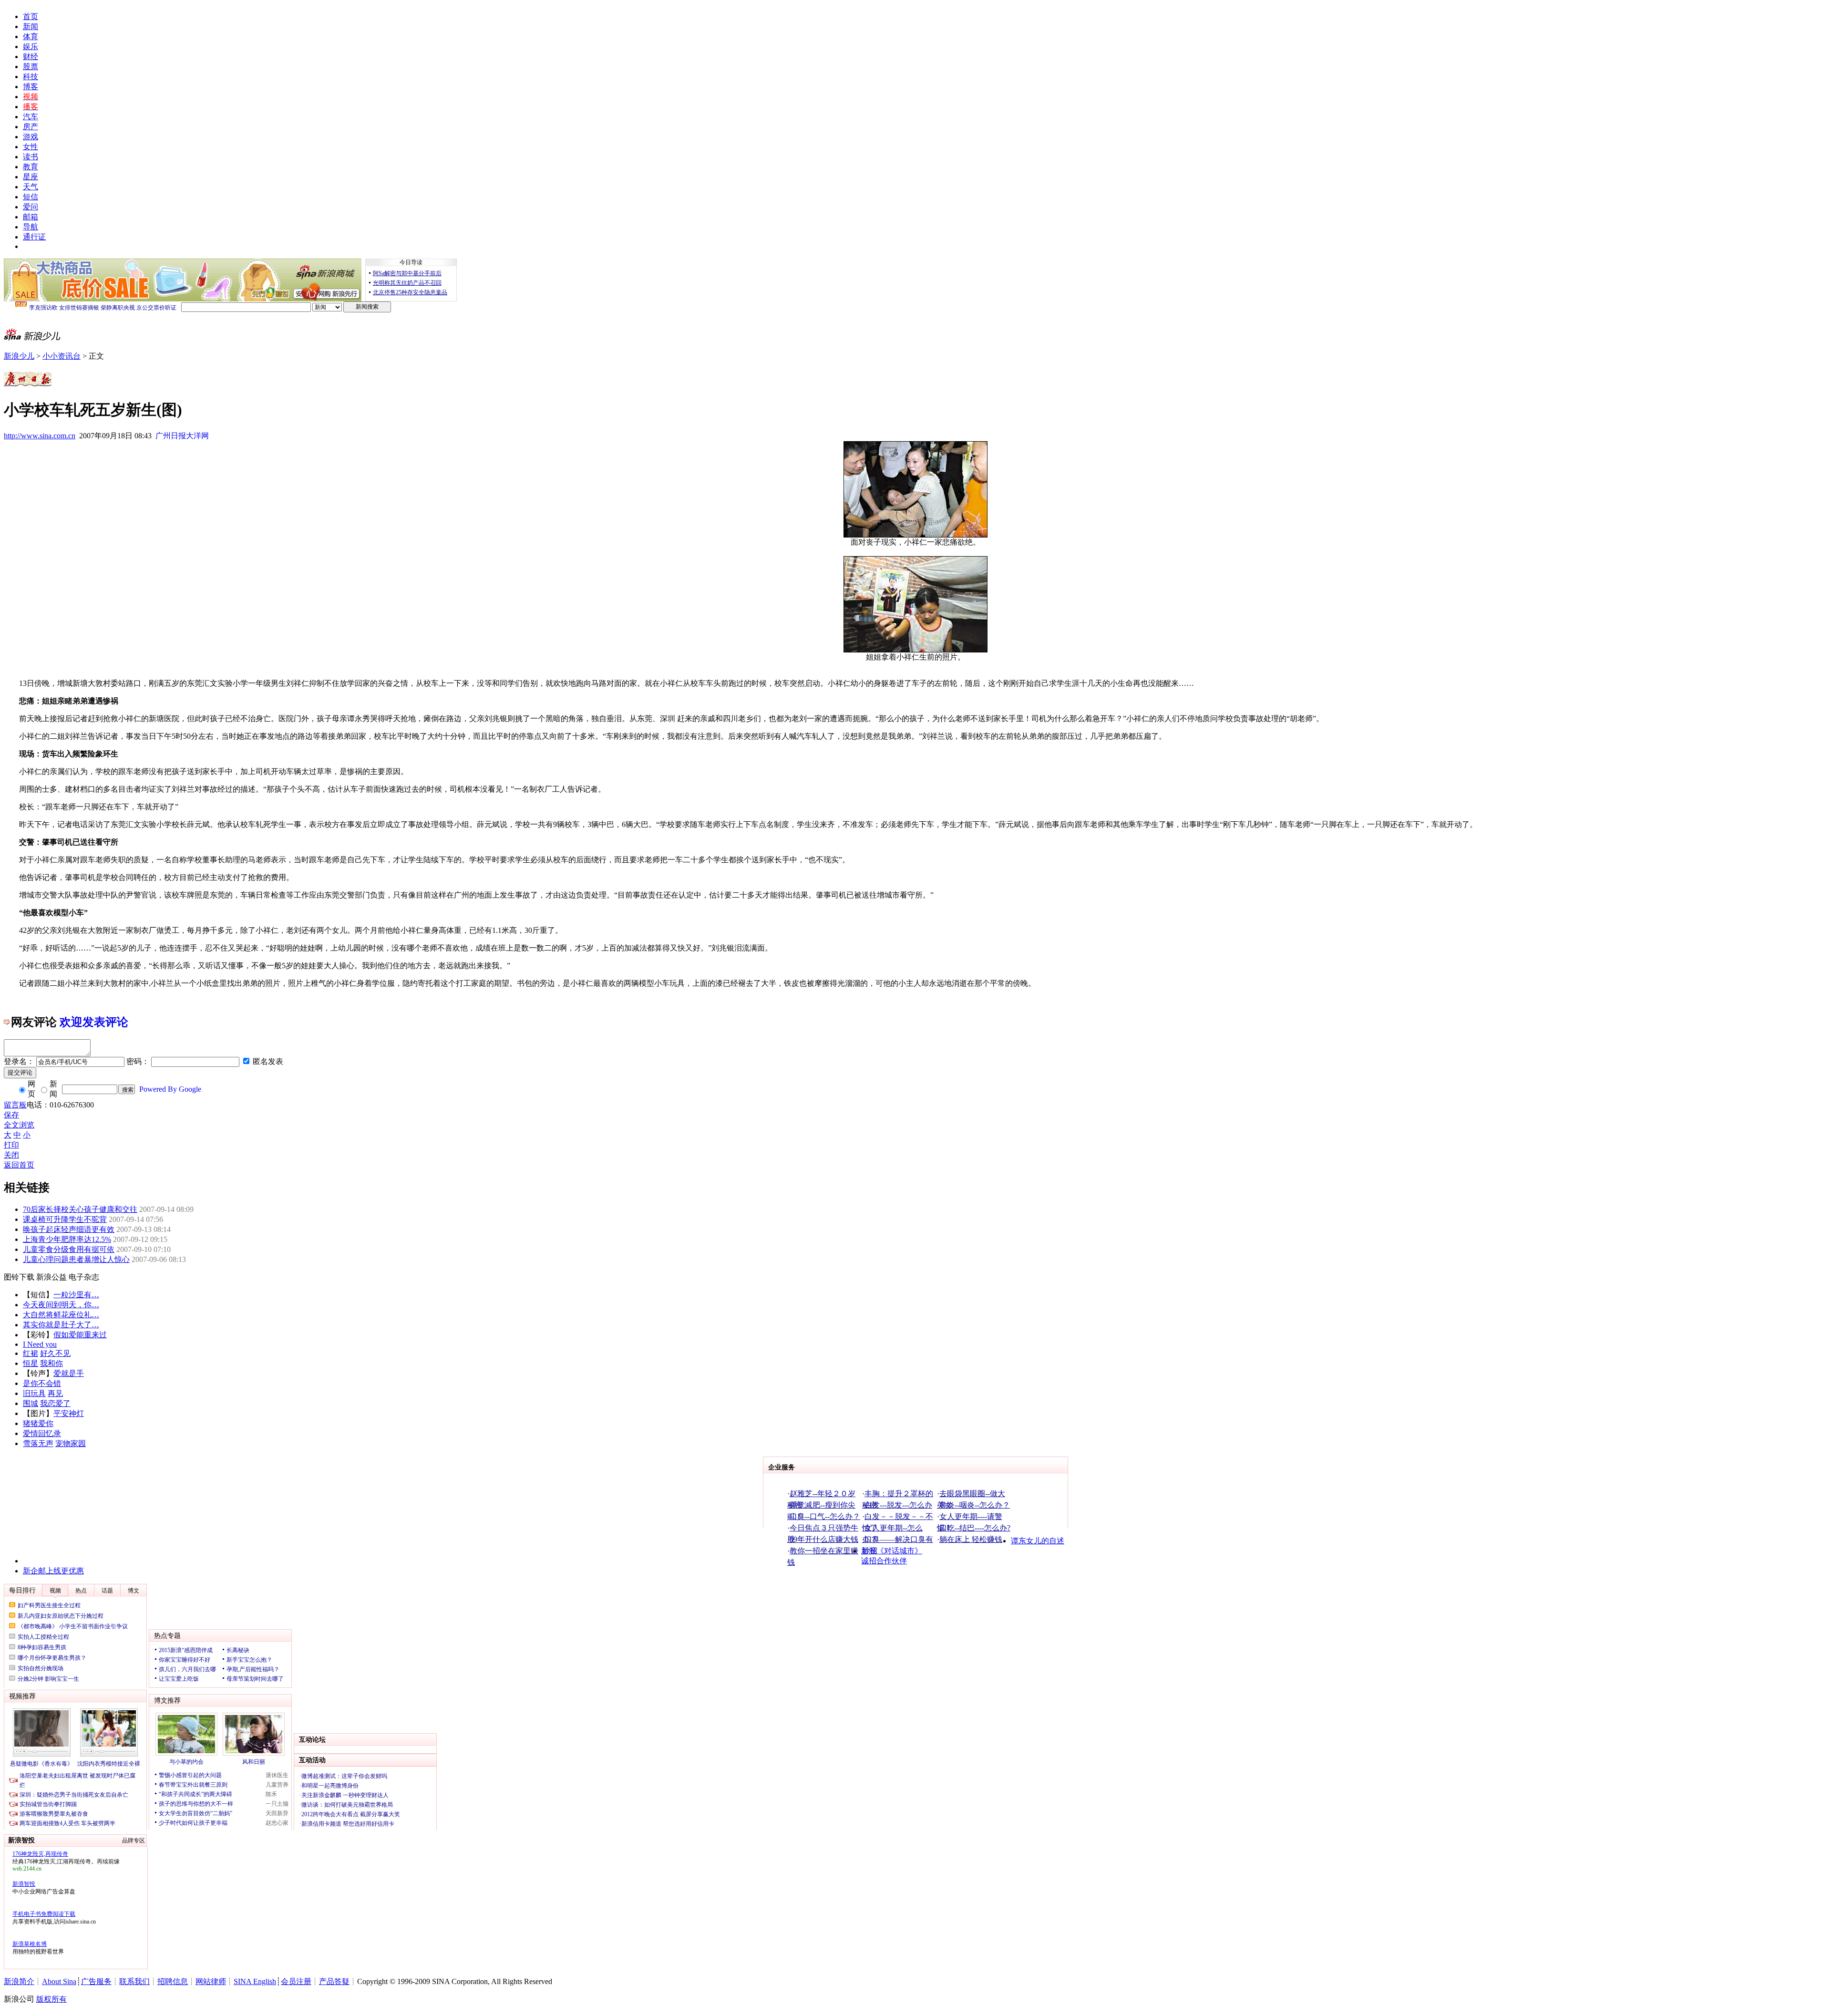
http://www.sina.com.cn (40, 436)
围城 (31, 1403)
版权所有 (51, 1999)
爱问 (31, 207)
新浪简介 (19, 1981)
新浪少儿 (19, 356)
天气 (31, 187)
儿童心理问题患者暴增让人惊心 (76, 1259)
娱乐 (31, 47)
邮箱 (31, 217)
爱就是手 (69, 1373)
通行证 (34, 237)
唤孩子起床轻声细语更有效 (69, 1229)
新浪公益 (51, 1277)
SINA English (255, 1981)
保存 (11, 1115)
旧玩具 (34, 1393)
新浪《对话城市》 (892, 1551)
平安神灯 (69, 1413)
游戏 (31, 137)
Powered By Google (170, 1089)
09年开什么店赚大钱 (824, 1539)
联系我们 (134, 1981)
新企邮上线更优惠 (53, 1571)
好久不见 (55, 1353)
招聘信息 (173, 1981)
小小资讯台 (62, 356)
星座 (31, 177)
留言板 (15, 1105)
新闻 (31, 26)
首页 (31, 16)
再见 (55, 1393)
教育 (31, 167)
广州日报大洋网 (182, 436)
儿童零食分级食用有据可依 (69, 1249)
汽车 (31, 117)
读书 (31, 157)
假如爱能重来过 (80, 1335)
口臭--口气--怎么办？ (825, 1516)
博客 (31, 87)
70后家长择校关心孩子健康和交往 (80, 1209)
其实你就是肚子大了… (61, 1325)
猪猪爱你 (38, 1423)
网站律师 (211, 1981)
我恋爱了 (55, 1403)
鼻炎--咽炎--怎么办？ (975, 1505)
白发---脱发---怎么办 (898, 1505)
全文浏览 (19, 1125)
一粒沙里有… (76, 1295)
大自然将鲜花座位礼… (61, 1315)
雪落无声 (38, 1443)
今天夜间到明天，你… (61, 1305)
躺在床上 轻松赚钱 (971, 1539)
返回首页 (19, 1165)
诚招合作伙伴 (884, 1561)
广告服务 (96, 1981)
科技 (31, 77)
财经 (31, 57)
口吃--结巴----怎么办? (975, 1528)
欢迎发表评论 (94, 1022)
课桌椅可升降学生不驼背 (65, 1219)
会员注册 (296, 1981)
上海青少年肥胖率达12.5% (67, 1239)
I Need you (40, 1344)
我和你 (51, 1363)
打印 (11, 1145)
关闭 (11, 1155)
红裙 (31, 1353)
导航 (31, 227)
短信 (31, 197)
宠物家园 (71, 1443)
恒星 (31, 1363)
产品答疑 (334, 1981)
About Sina (59, 1981)
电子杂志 (84, 1277)
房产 (31, 127)
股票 (31, 67)
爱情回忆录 (42, 1433)
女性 (31, 147)
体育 (31, 36)
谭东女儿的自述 (1038, 1541)
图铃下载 (19, 1277)
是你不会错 (42, 1383)
